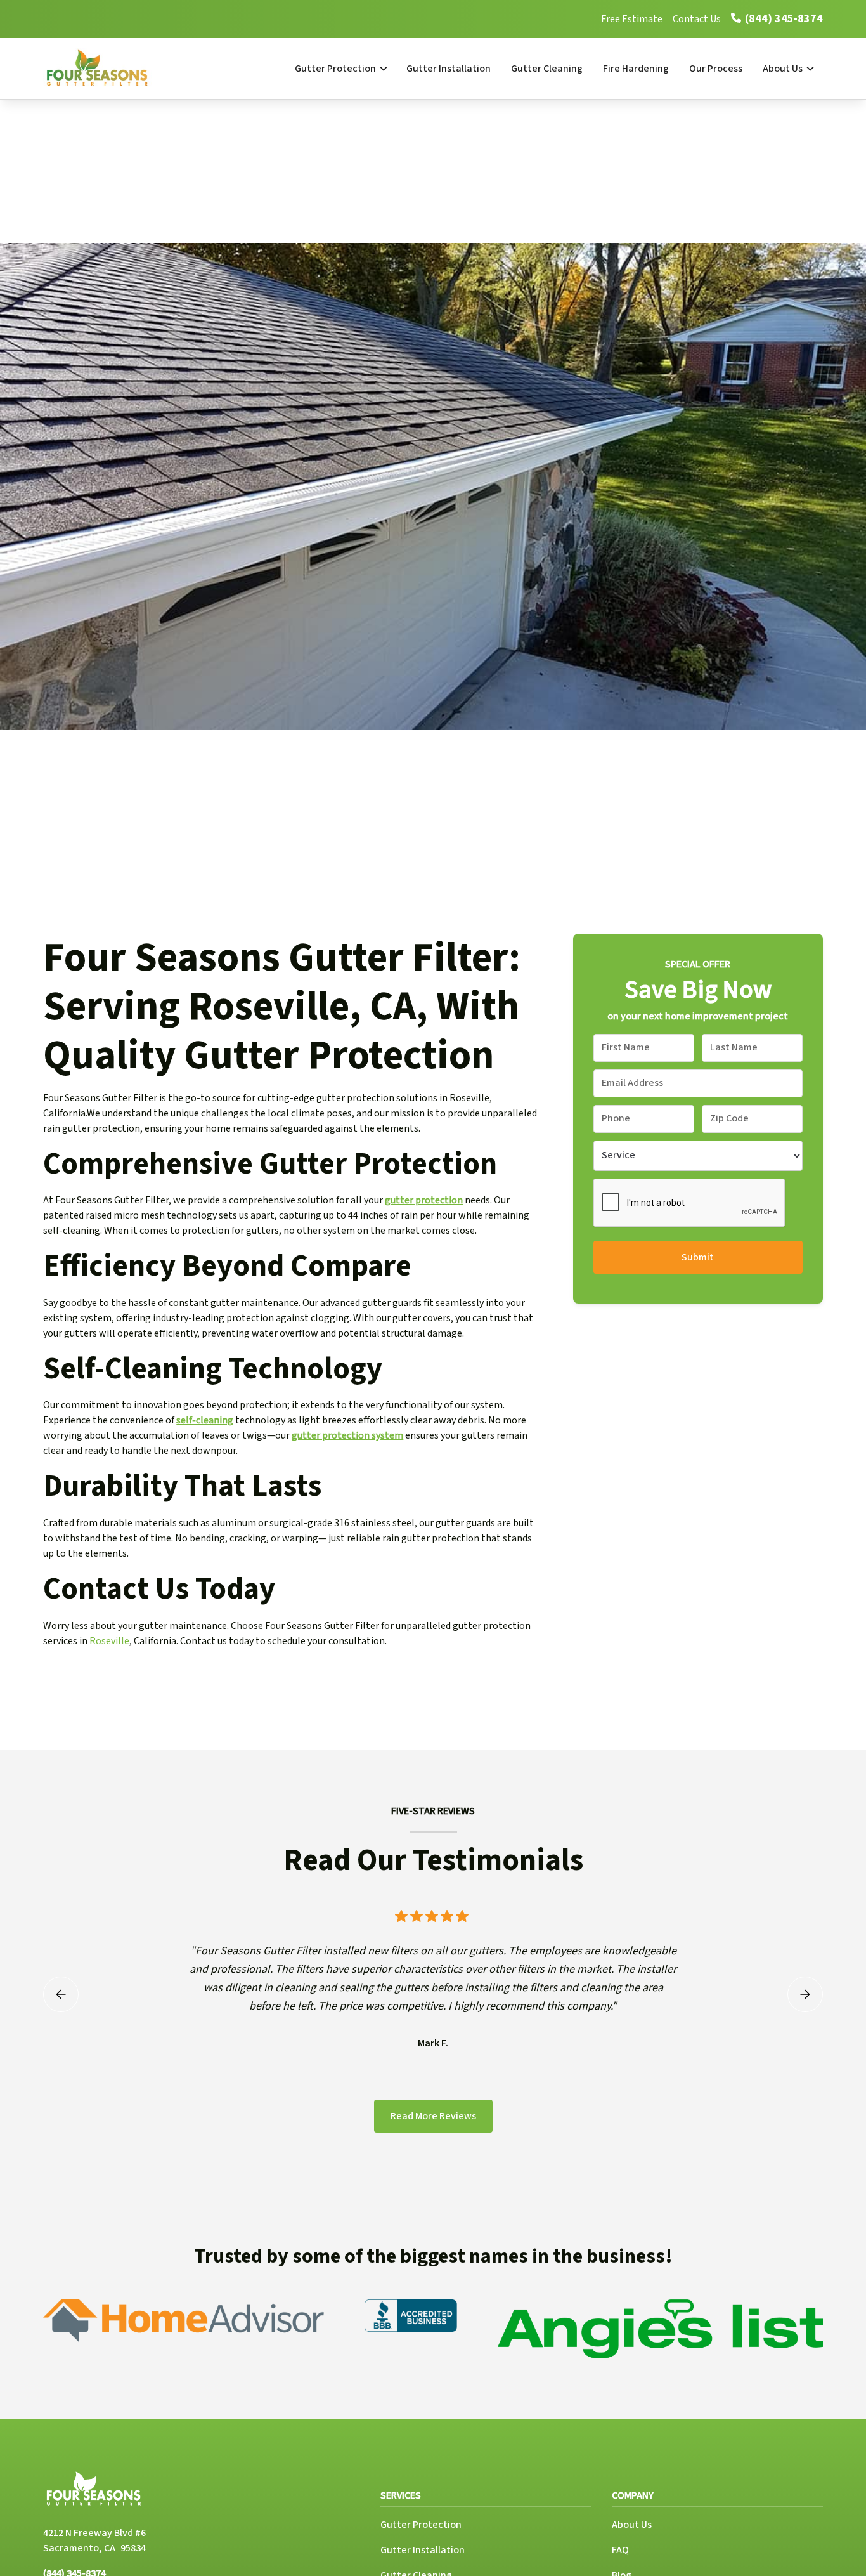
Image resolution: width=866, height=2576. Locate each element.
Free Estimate (632, 19)
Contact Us (697, 19)
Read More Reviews (433, 2116)
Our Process (716, 69)
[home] (111, 69)
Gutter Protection (335, 69)
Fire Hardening (636, 69)
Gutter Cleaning (547, 69)
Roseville (109, 1641)
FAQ (620, 2550)
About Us (783, 69)
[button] (340, 69)
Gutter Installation (449, 69)
